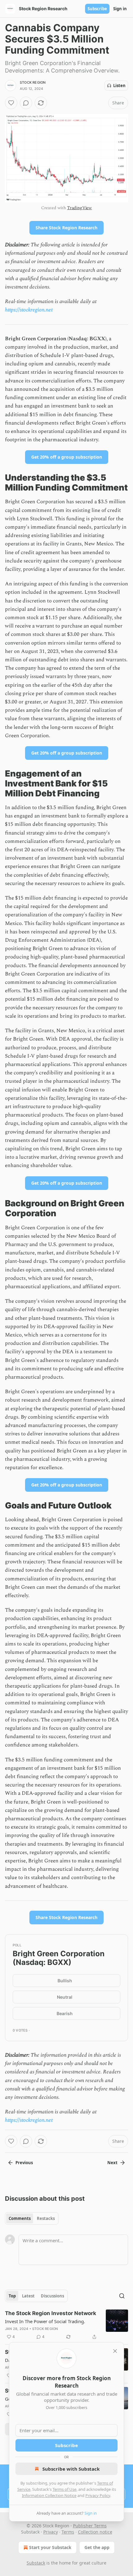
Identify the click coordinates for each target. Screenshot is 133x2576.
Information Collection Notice (49, 2495)
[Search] (122, 2296)
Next (112, 2163)
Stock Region (33, 82)
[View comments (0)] (26, 103)
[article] (66, 2325)
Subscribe (97, 9)
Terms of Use (64, 2489)
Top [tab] (12, 2296)
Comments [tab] (20, 2218)
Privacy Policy (98, 2495)
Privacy (51, 2532)
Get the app (97, 2547)
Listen (119, 86)
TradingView (79, 208)
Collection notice (95, 2532)
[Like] (11, 103)
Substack (36, 2563)
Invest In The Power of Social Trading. (45, 2321)
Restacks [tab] (46, 2218)
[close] (115, 2351)
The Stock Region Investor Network (51, 2313)
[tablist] (32, 2218)
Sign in (120, 9)
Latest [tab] (28, 2296)
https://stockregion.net (29, 310)
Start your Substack (50, 2547)
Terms (68, 2532)
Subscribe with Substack (71, 2469)
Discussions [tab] (52, 2296)
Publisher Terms (90, 2526)
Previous (24, 2163)
